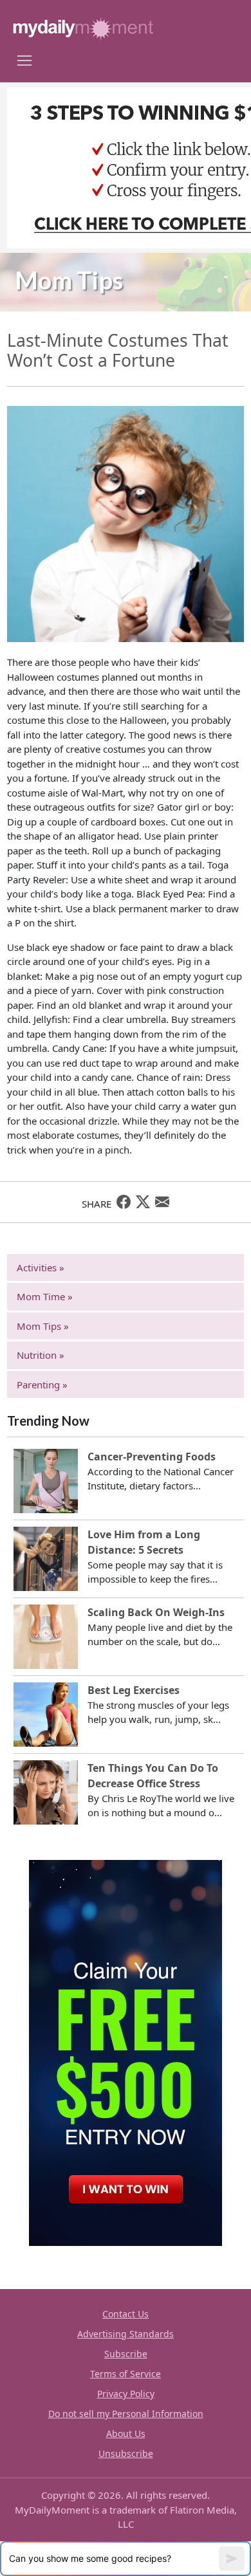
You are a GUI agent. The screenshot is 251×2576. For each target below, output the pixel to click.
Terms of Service (126, 2374)
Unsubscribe (126, 2453)
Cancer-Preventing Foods (152, 1457)
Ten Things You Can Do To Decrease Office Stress (153, 1776)
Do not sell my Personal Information (126, 2414)
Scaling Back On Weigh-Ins (156, 1612)
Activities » (41, 1267)
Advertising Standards (126, 2334)
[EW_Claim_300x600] (126, 2052)
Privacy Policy (126, 2394)
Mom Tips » (43, 1326)
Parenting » (42, 1385)
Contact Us (126, 2314)
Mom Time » (45, 1296)
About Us (126, 2433)
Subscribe (126, 2354)
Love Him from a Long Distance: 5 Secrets (144, 1542)
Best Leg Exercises (134, 1690)
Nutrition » (41, 1355)
